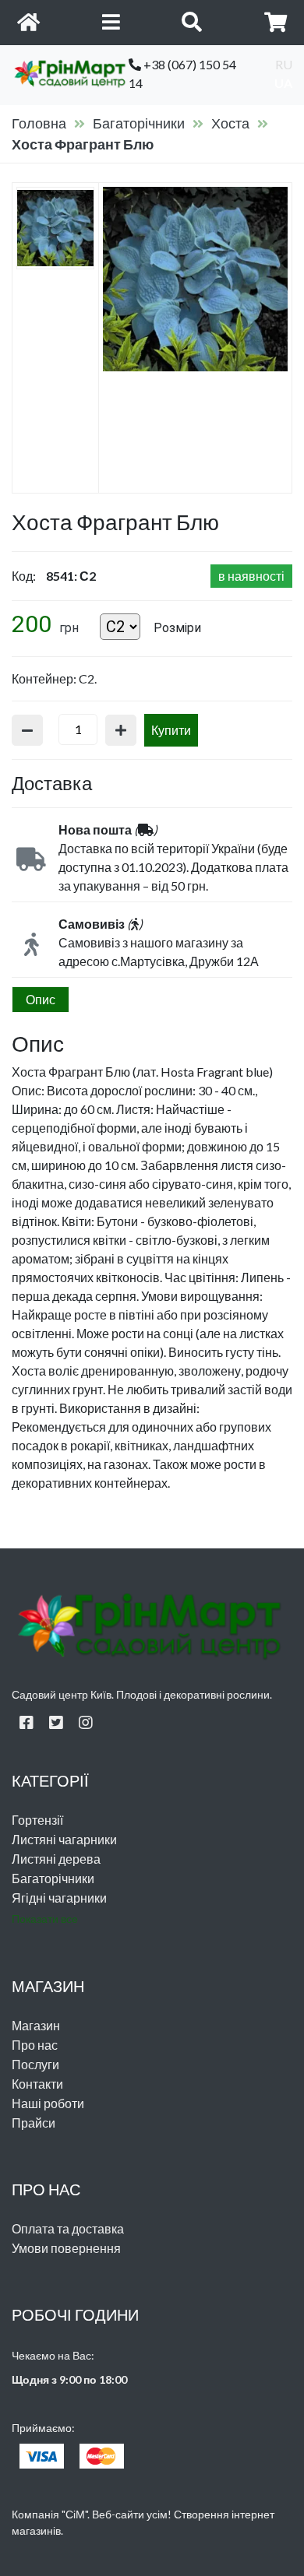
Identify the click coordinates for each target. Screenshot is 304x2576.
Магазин (36, 2025)
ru (284, 64)
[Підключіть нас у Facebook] (27, 1722)
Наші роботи (48, 2103)
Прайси (34, 2123)
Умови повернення (66, 2248)
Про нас (35, 2045)
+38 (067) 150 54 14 (182, 74)
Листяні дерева (56, 1859)
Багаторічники (139, 123)
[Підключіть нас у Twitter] (56, 1722)
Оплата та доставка (68, 2228)
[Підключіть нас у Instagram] (86, 1722)
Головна (39, 123)
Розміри (177, 628)
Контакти (37, 2084)
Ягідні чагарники (59, 1898)
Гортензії (37, 1820)
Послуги (35, 2064)
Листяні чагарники (64, 1839)
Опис (41, 999)
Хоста (230, 123)
